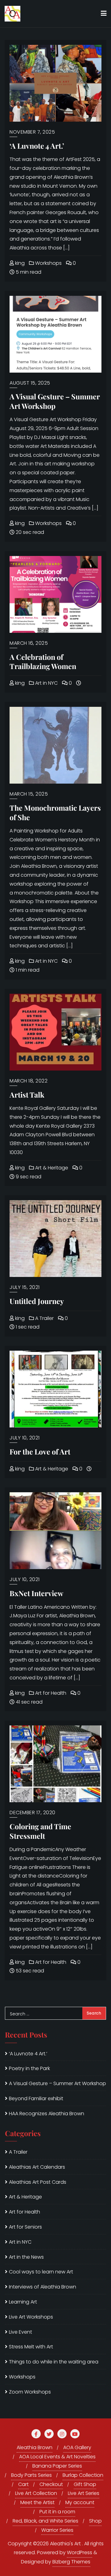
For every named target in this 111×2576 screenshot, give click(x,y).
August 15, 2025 (30, 383)
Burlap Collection (83, 2475)
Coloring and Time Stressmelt (40, 1831)
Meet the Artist (37, 2502)
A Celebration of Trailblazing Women (43, 662)
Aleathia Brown (35, 2447)
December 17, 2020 (33, 1813)
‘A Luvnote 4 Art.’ (37, 146)
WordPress (80, 2553)
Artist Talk (27, 1095)
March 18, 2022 (29, 1081)
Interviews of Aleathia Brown (43, 2287)
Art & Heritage (51, 1168)
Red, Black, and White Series (45, 2521)
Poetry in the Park (29, 2068)
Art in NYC (46, 683)
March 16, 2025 (29, 643)
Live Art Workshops (31, 2317)
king (19, 263)
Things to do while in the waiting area (54, 2362)
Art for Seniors (25, 2227)
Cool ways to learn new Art (41, 2272)
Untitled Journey (37, 1301)
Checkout (51, 2484)
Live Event (21, 2332)
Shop (95, 2521)
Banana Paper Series (57, 2466)
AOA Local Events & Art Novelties (57, 2457)
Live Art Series (84, 2493)
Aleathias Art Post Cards (38, 2182)
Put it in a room (57, 2512)
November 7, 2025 (32, 132)
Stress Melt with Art (31, 2347)
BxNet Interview (36, 1593)
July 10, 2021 (25, 1438)
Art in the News (26, 2257)
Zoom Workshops (30, 2392)
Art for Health (50, 1693)
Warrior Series (57, 2530)
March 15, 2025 (29, 794)
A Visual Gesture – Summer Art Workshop (55, 401)
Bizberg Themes (71, 2562)
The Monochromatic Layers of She (55, 812)
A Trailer (44, 1318)
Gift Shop (85, 2484)
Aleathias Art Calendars (37, 2167)
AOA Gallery (77, 2447)
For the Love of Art (40, 1452)
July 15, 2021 (25, 1287)
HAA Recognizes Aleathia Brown (47, 2114)
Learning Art (23, 2302)
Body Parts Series (31, 2475)
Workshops (48, 263)
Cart (23, 2484)
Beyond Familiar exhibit (36, 2098)
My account (80, 2502)
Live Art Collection (36, 2493)
